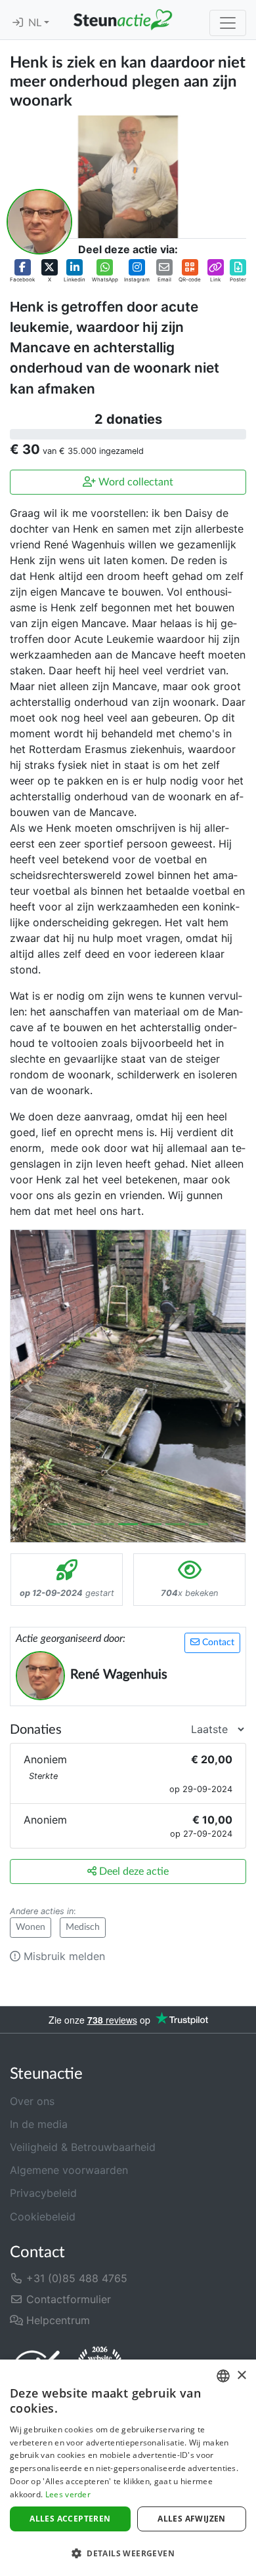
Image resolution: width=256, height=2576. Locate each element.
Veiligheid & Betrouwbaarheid (83, 2147)
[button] (22, 271)
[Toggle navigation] (228, 23)
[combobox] (223, 2376)
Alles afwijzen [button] (192, 2519)
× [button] (241, 2376)
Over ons (32, 2101)
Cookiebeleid (43, 2217)
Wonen (31, 1927)
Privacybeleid (43, 2193)
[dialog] (128, 2468)
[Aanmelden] (18, 23)
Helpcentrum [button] (56, 2320)
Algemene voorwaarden (69, 2170)
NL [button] (36, 23)
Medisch (83, 1927)
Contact (217, 1643)
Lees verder (68, 2494)
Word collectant (135, 482)
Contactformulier (67, 2299)
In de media (39, 2124)
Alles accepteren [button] (70, 2519)
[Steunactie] (123, 20)
